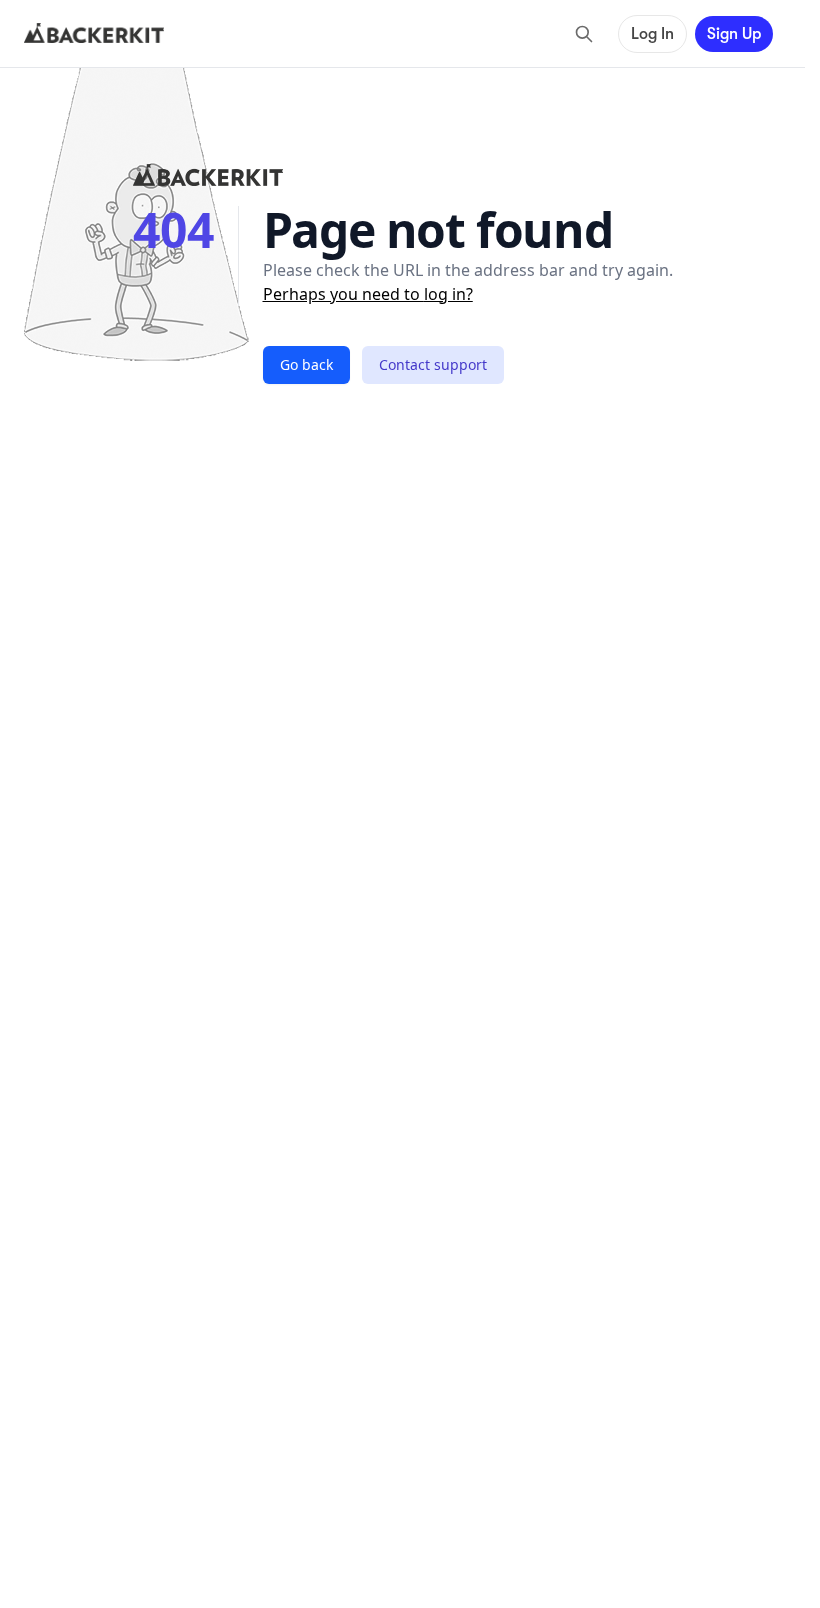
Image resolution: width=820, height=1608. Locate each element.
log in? (448, 294)
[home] (94, 34)
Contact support (433, 364)
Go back (306, 364)
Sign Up (734, 34)
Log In (652, 34)
